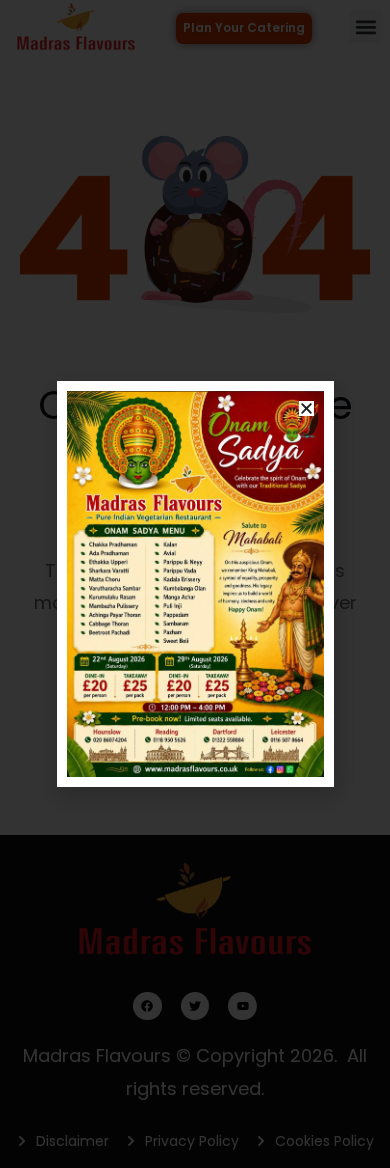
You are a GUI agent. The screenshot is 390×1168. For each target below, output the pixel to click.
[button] (306, 408)
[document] (195, 584)
